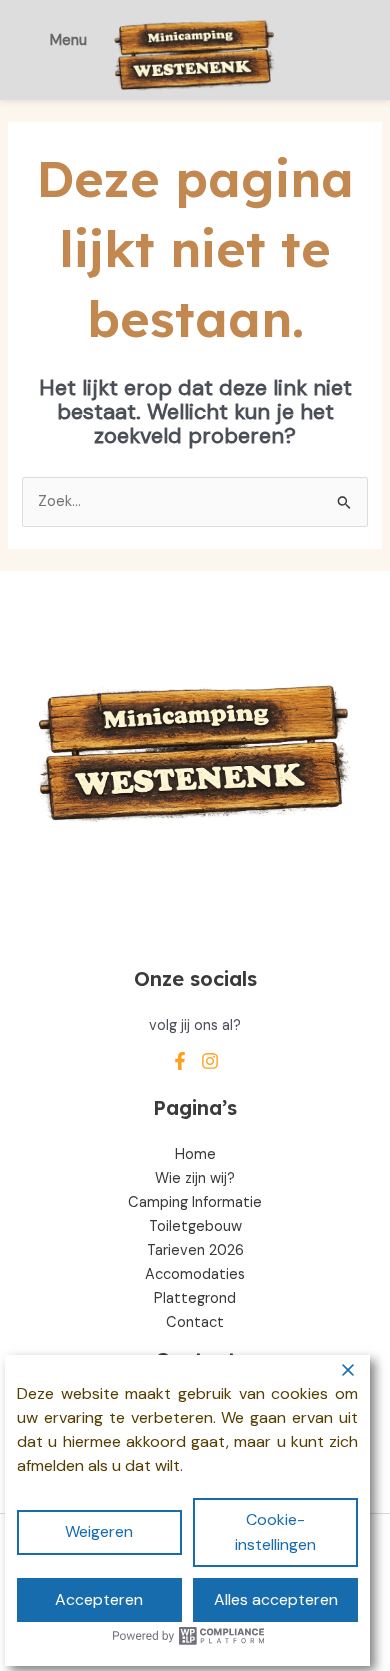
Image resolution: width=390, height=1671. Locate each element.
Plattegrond (195, 1298)
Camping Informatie (195, 1202)
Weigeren (99, 1531)
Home (195, 1154)
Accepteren (99, 1599)
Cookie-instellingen (275, 1531)
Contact (195, 1322)
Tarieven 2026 (195, 1250)
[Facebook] (180, 1061)
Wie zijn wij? (195, 1178)
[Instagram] (210, 1061)
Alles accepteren (276, 1599)
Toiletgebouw (195, 1226)
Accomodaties (195, 1274)
